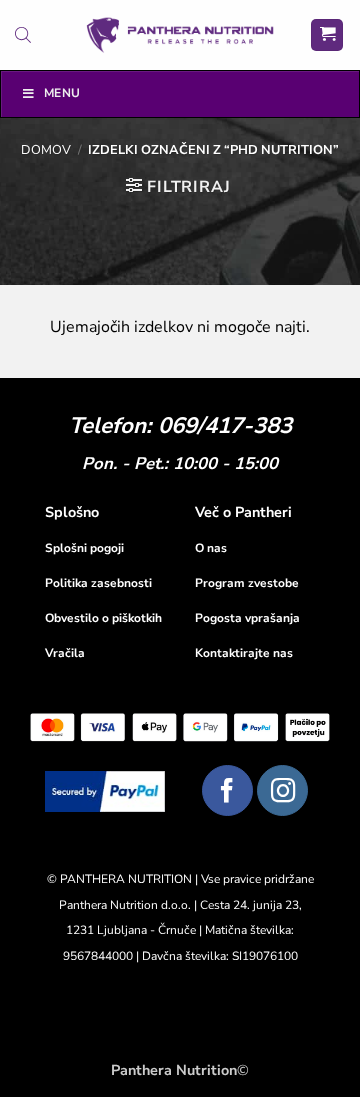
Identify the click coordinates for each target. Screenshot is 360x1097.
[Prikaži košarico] (327, 35)
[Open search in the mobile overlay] (23, 35)
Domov (46, 150)
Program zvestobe (247, 583)
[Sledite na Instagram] (282, 790)
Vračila (65, 653)
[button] (178, 186)
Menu (62, 93)
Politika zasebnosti (98, 583)
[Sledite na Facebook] (227, 790)
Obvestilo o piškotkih (103, 618)
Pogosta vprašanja (247, 618)
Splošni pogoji (84, 548)
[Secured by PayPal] (105, 791)
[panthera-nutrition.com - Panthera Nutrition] (180, 34)
